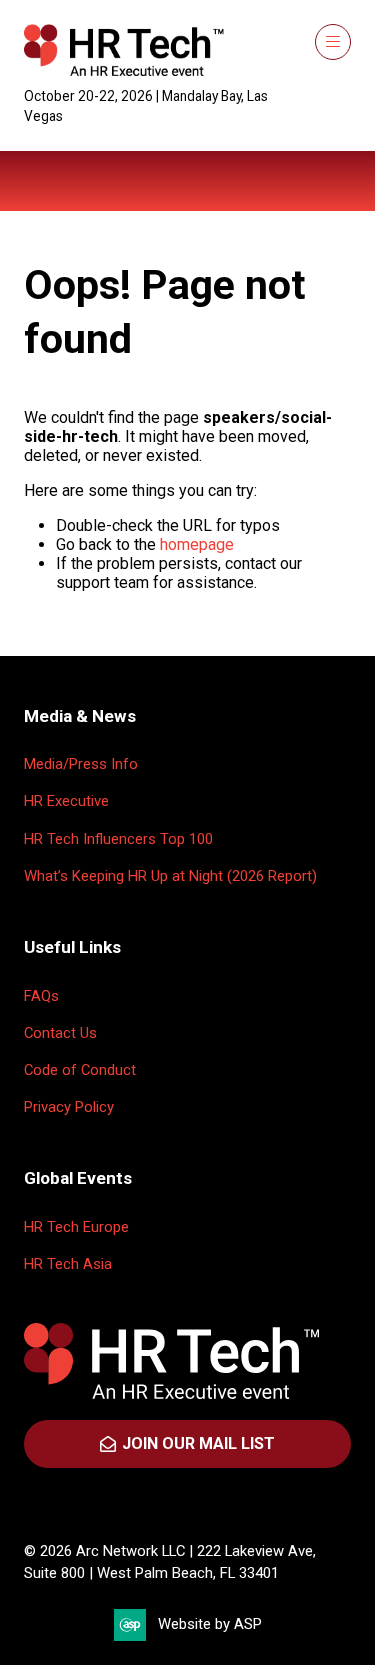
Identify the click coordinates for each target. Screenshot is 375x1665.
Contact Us (60, 1033)
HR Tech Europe (76, 1227)
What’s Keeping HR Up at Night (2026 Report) (170, 876)
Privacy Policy (69, 1107)
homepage (197, 544)
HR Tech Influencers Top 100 (118, 839)
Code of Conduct (80, 1070)
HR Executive (66, 801)
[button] (333, 42)
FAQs (41, 996)
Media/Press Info (81, 764)
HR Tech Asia (68, 1264)
